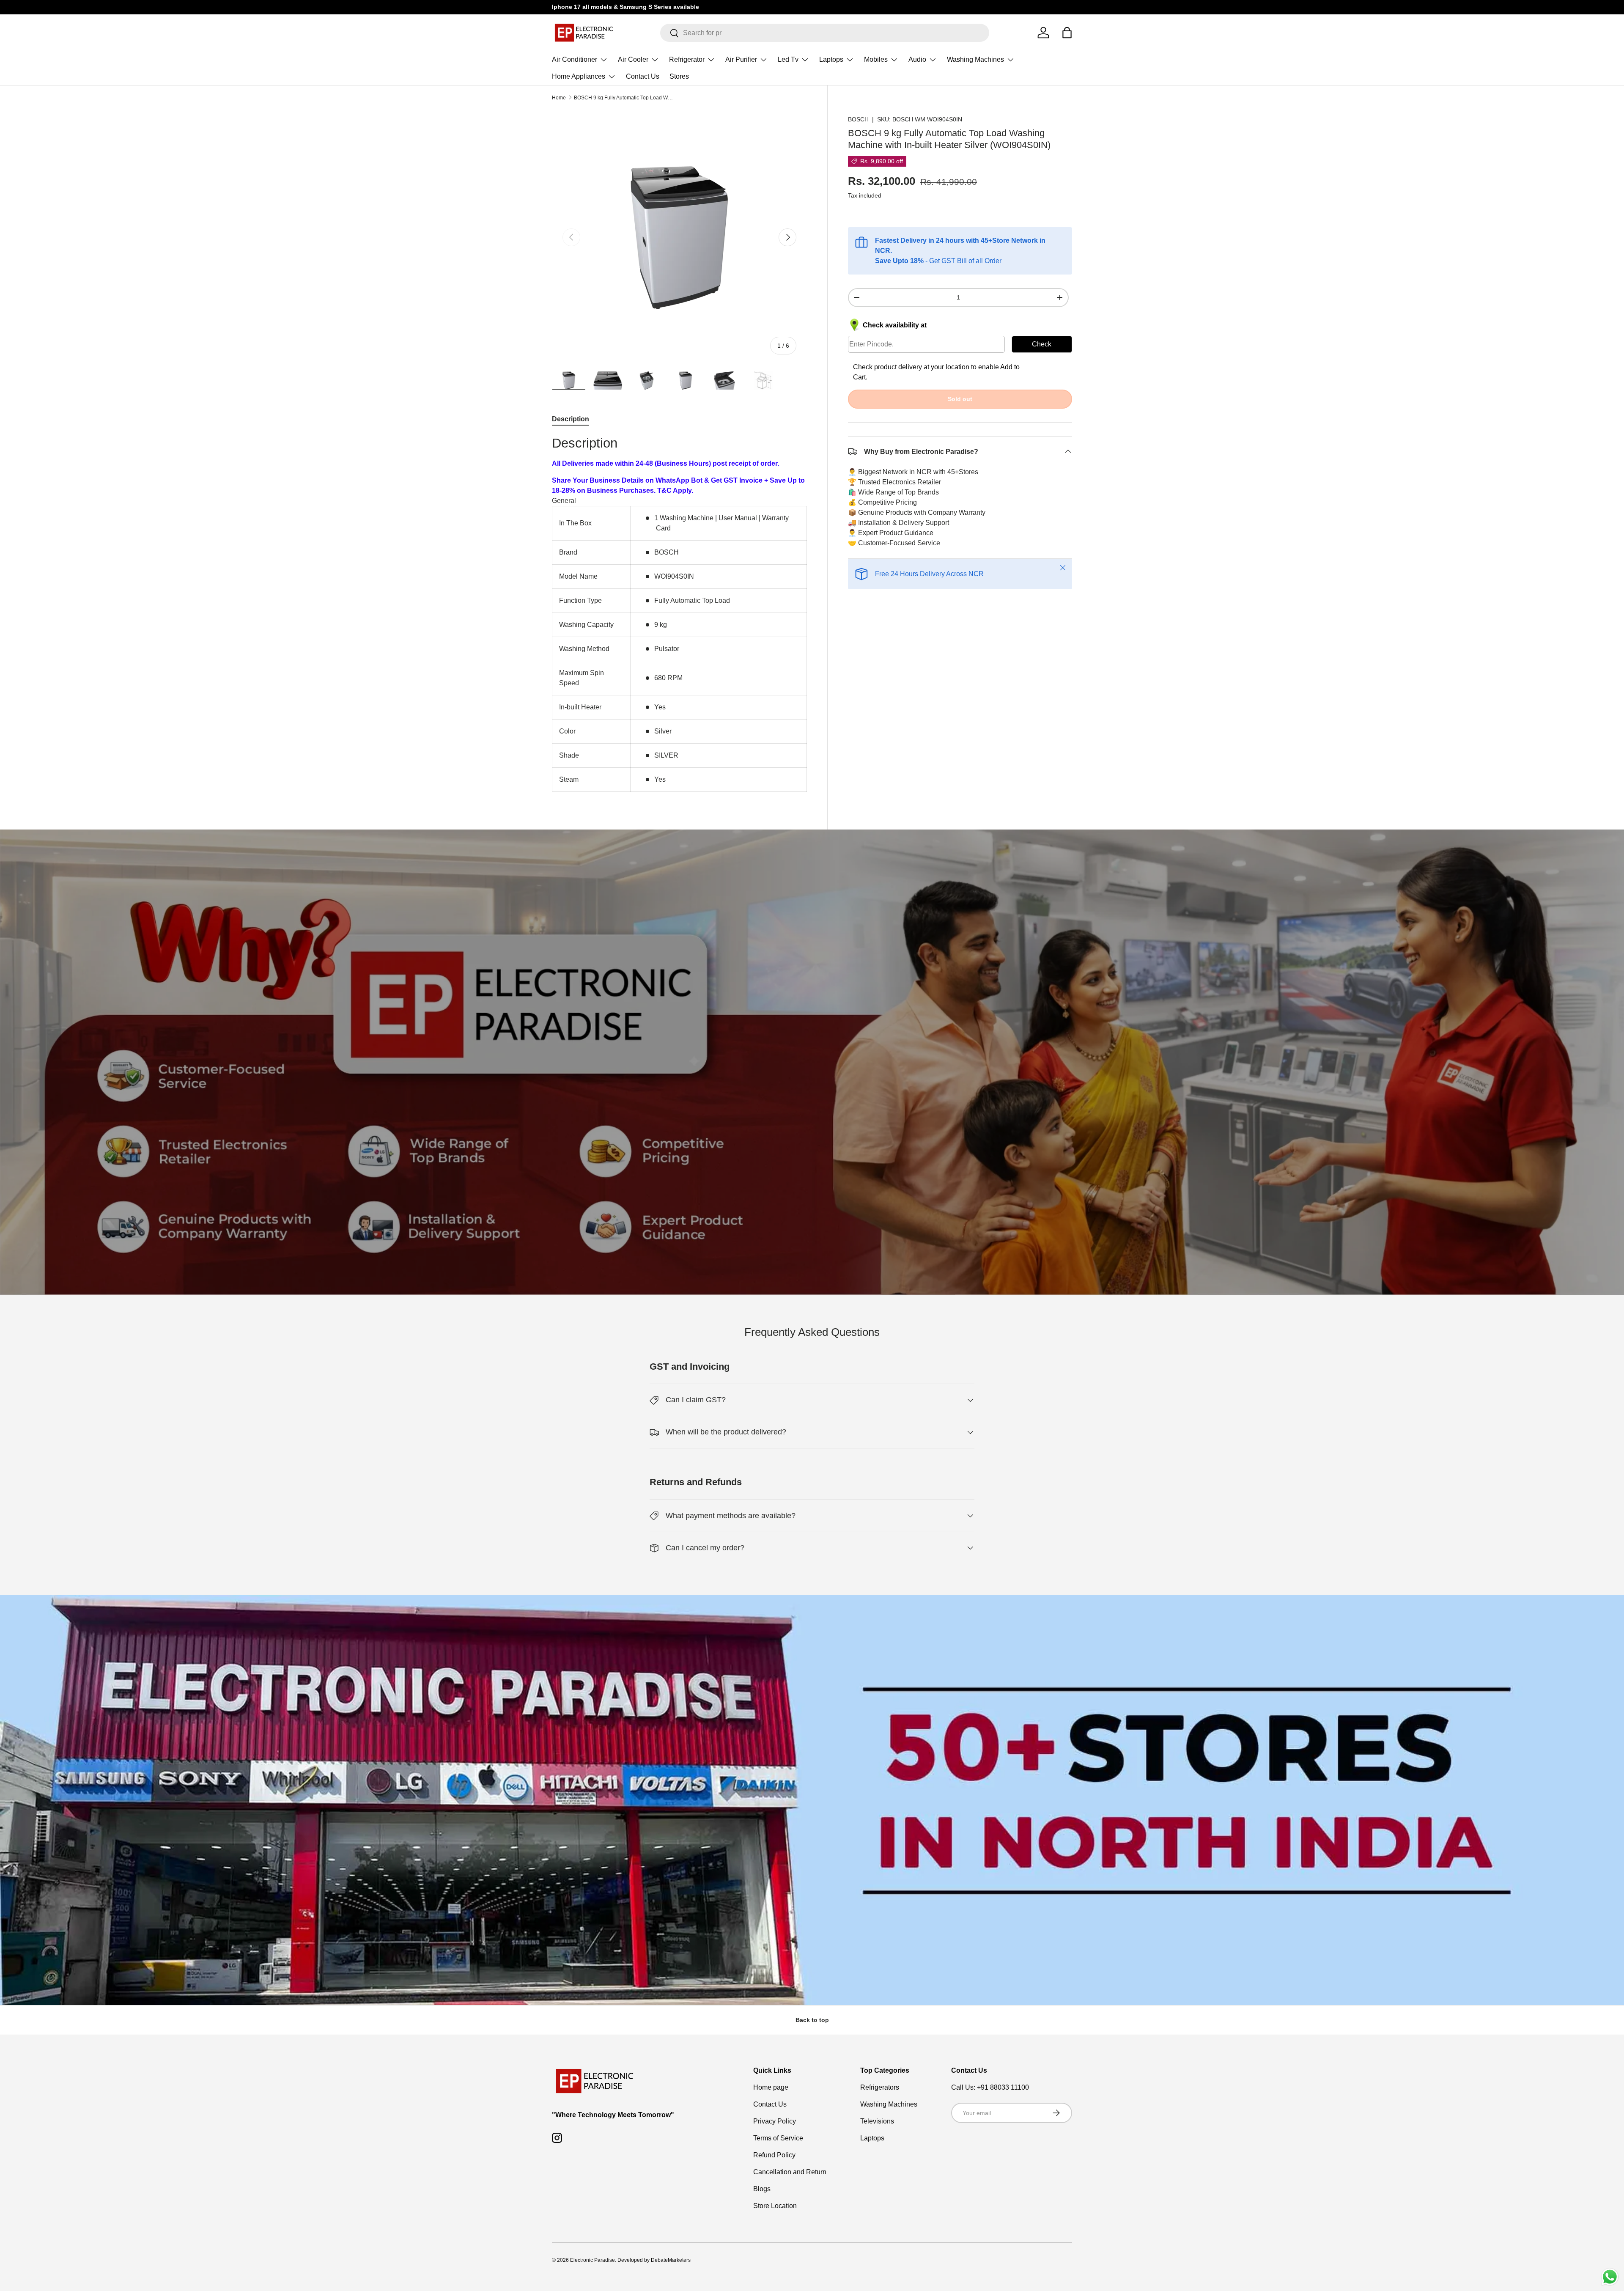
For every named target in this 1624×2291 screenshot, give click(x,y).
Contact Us (643, 76)
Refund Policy (774, 2155)
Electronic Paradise (593, 2260)
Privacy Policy (775, 2121)
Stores (679, 76)
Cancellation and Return (790, 2172)
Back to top (812, 2020)
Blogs (762, 2189)
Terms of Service (778, 2138)
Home (559, 98)
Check (1042, 344)
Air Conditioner (575, 59)
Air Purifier (741, 59)
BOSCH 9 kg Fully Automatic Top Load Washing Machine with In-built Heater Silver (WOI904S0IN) (625, 98)
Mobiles (876, 59)
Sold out (960, 398)
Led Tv (788, 59)
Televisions (877, 2121)
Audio (917, 59)
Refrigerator (687, 59)
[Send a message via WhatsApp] (1610, 2277)
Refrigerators (880, 2087)
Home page (771, 2087)
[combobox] (825, 33)
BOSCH (858, 119)
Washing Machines (975, 59)
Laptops (831, 59)
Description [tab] (571, 419)
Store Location (775, 2206)
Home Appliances (579, 76)
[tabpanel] (679, 613)
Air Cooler (633, 59)
